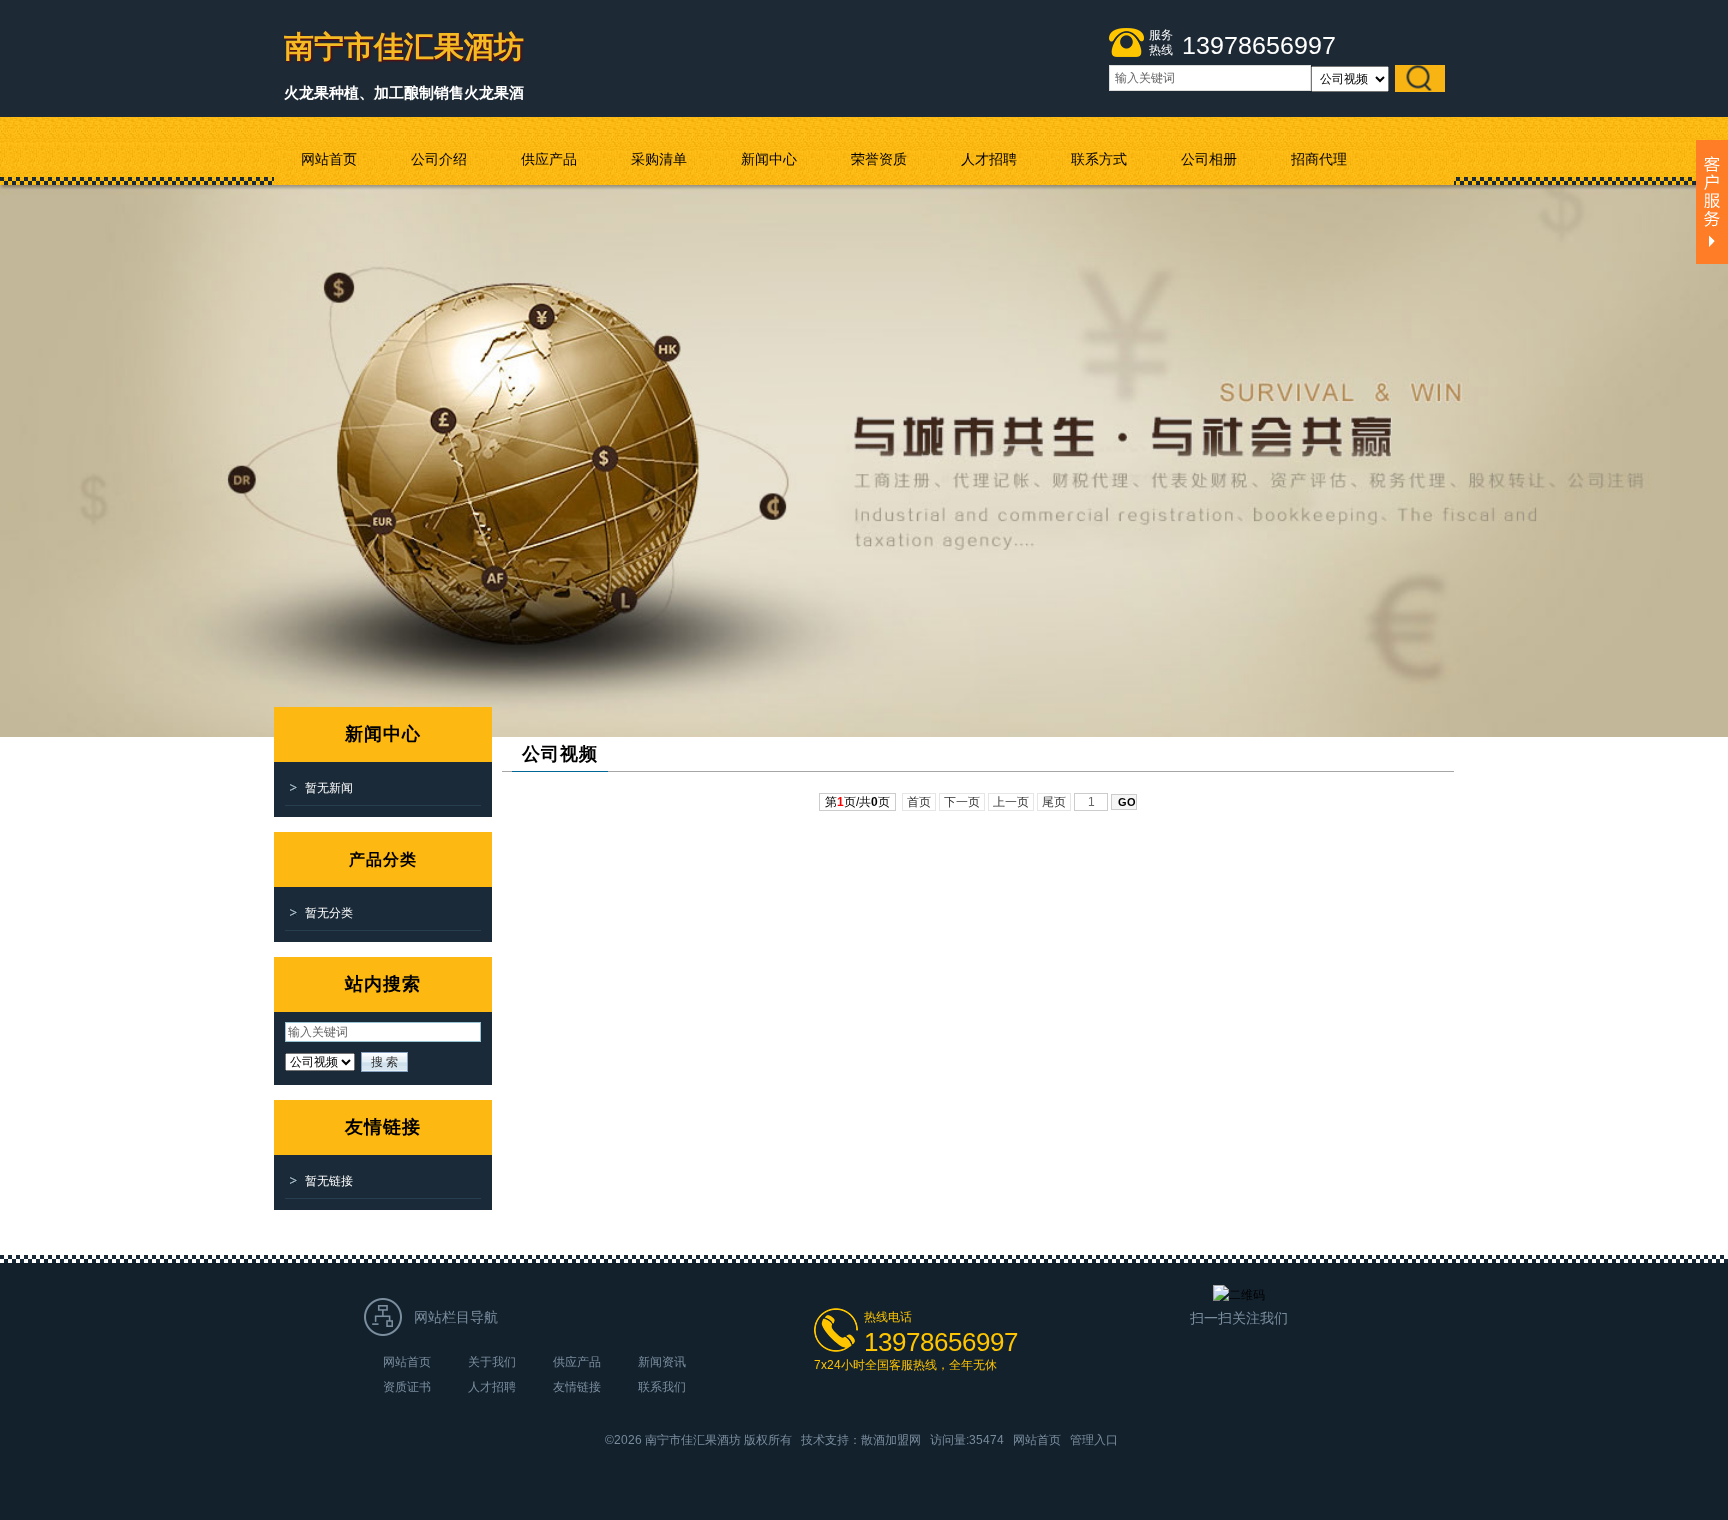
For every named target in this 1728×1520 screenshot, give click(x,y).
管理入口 (1094, 1440)
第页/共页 (857, 802)
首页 (919, 802)
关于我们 (492, 1362)
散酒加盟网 (891, 1440)
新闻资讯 (662, 1362)
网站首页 (407, 1362)
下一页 (962, 802)
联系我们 (662, 1387)
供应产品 (577, 1362)
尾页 (1054, 802)
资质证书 (407, 1387)
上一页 (1011, 802)
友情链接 (577, 1387)
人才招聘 (492, 1387)
